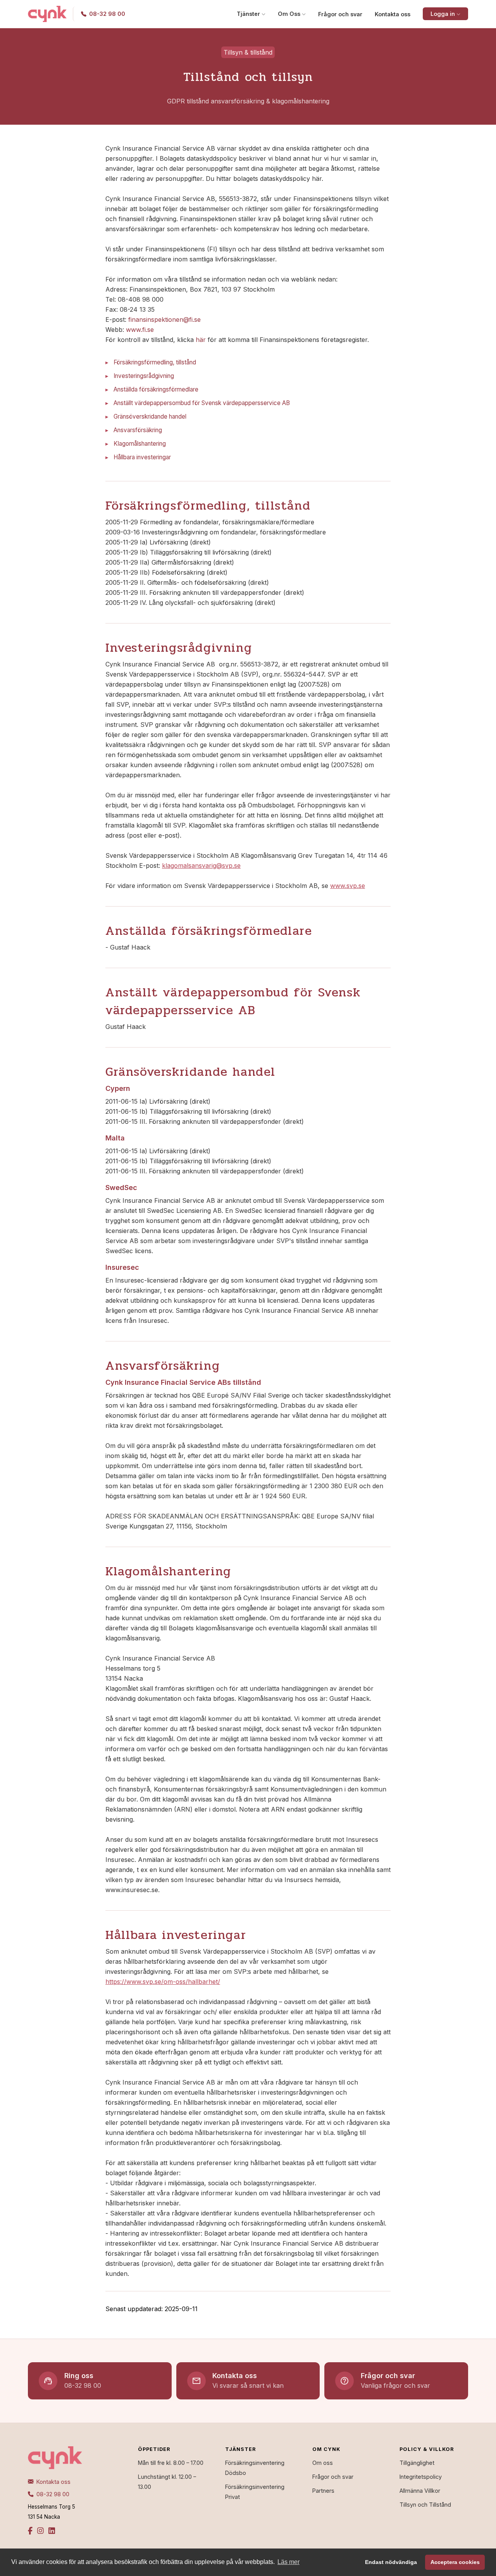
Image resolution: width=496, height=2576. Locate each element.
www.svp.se (348, 886)
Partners (323, 2491)
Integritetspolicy (421, 2477)
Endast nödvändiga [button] (391, 2562)
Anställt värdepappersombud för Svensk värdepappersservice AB (202, 403)
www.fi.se (140, 330)
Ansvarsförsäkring (138, 430)
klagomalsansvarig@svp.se (201, 866)
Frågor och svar (340, 14)
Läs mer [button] (288, 2562)
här (201, 340)
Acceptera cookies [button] (455, 2562)
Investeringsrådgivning (144, 376)
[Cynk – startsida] (47, 14)
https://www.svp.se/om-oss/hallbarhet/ (163, 1982)
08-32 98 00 (52, 2494)
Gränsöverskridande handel (150, 416)
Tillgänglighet (417, 2463)
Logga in (443, 14)
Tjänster (249, 14)
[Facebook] (30, 2531)
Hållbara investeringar (142, 457)
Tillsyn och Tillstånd (425, 2505)
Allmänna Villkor (420, 2491)
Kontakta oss (393, 14)
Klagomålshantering (140, 444)
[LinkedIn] (52, 2531)
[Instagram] (40, 2531)
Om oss (323, 2463)
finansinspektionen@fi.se (164, 319)
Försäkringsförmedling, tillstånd (155, 362)
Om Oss (290, 14)
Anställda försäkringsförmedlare (156, 389)
